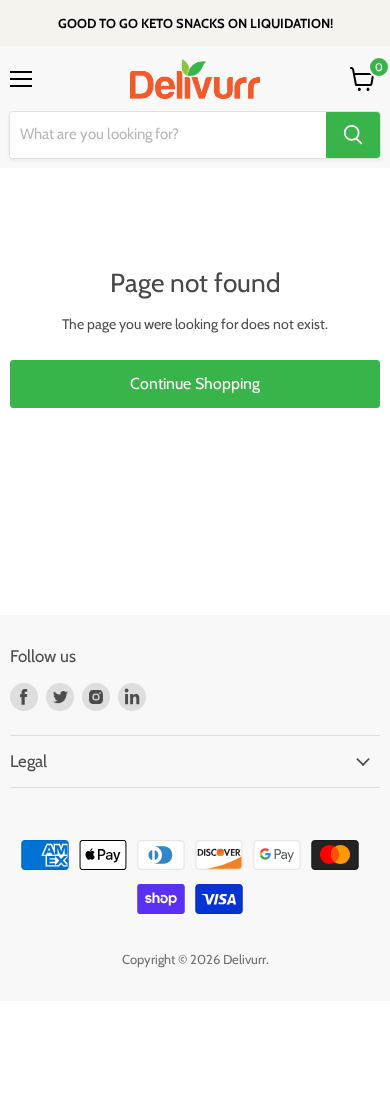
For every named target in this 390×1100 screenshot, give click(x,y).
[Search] (353, 135)
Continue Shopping (195, 383)
